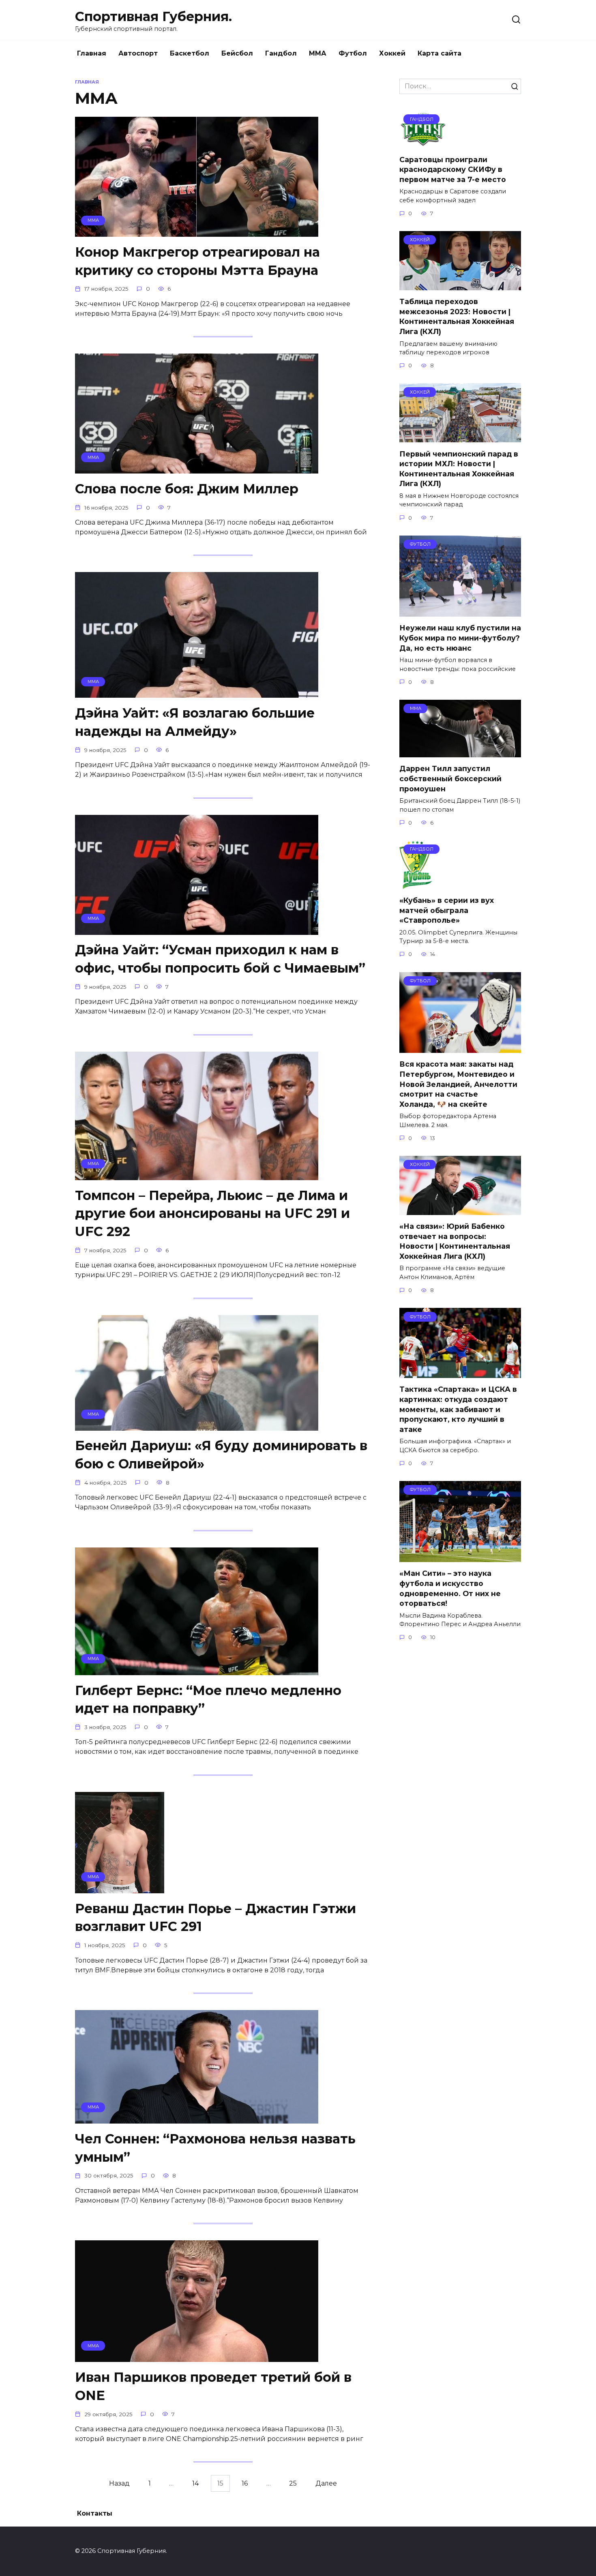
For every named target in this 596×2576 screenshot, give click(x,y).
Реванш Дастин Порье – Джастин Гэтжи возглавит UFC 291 (215, 1918)
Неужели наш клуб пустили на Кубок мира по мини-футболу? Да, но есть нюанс (460, 638)
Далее (326, 2483)
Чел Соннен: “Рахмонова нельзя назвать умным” (215, 2148)
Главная (92, 53)
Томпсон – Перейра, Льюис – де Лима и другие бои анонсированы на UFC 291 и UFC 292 (212, 1214)
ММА (318, 53)
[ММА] (197, 232)
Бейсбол (237, 53)
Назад (119, 2483)
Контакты (95, 2513)
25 (293, 2483)
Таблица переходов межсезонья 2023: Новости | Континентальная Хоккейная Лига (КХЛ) (457, 316)
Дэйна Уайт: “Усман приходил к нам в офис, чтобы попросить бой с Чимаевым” (220, 959)
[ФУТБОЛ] (460, 612)
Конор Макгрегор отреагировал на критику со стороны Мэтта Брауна (197, 261)
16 (245, 2483)
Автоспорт (138, 53)
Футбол (353, 53)
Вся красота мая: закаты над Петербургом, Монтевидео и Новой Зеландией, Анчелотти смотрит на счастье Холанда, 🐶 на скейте (458, 1084)
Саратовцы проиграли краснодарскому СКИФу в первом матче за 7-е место (453, 169)
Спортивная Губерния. (153, 16)
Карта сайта (439, 53)
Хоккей (392, 53)
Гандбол (281, 53)
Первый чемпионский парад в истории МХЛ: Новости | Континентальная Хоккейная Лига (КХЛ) (459, 468)
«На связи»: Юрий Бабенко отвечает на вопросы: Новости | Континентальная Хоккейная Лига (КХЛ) (455, 1241)
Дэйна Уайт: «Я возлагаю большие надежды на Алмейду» (195, 722)
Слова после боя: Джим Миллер (187, 489)
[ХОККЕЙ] (460, 285)
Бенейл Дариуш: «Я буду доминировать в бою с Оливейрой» (221, 1455)
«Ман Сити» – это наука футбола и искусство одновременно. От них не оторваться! (450, 1588)
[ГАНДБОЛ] (424, 143)
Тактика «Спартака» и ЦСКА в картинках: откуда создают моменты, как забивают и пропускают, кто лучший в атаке (458, 1409)
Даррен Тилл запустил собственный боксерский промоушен (450, 778)
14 (195, 2483)
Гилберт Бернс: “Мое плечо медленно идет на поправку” (208, 1699)
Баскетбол (190, 53)
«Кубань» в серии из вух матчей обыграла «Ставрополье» (447, 910)
